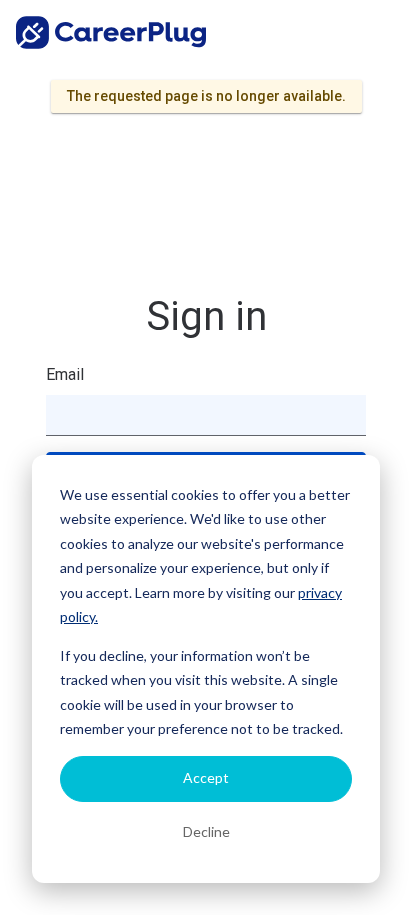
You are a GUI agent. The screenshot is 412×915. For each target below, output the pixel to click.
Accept (206, 777)
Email (65, 374)
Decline (206, 831)
